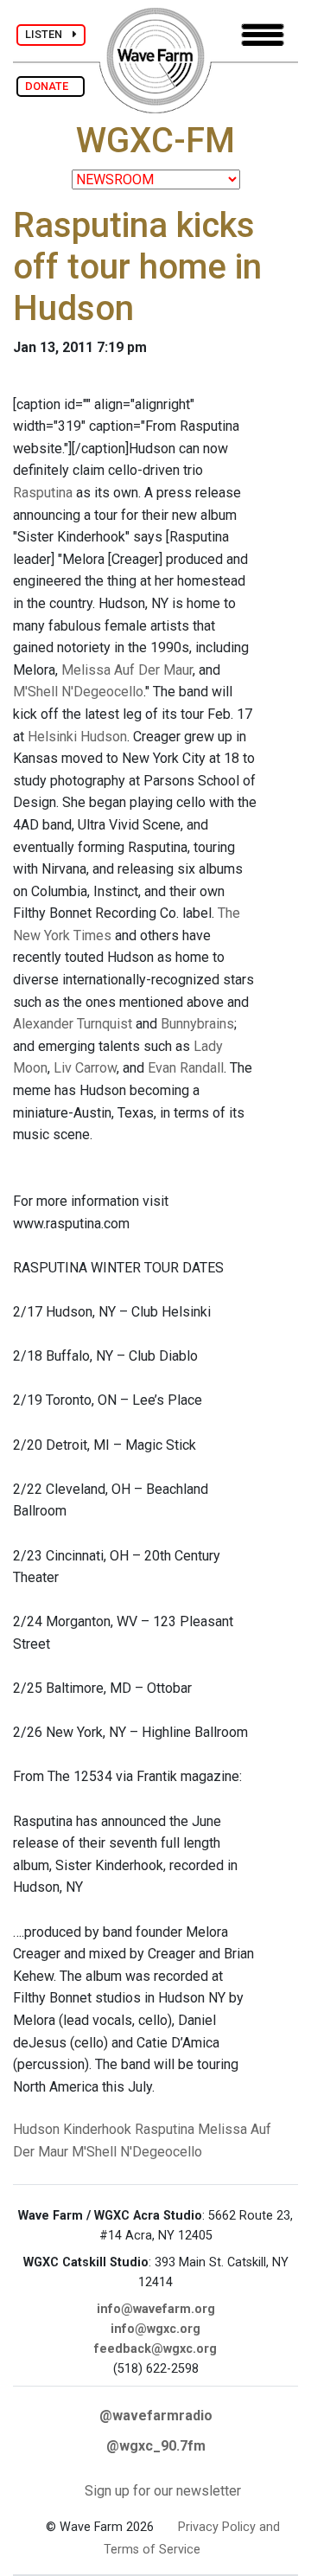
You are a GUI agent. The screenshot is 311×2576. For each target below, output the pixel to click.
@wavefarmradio (156, 2416)
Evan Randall (186, 1068)
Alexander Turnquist (73, 1024)
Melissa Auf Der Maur (127, 670)
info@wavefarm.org (156, 2309)
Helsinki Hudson (77, 737)
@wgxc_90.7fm (156, 2446)
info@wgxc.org (155, 2329)
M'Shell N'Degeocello (78, 692)
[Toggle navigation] (263, 35)
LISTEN (49, 34)
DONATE (51, 86)
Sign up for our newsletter (163, 2491)
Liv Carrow (85, 1068)
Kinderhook (97, 2129)
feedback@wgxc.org (155, 2349)
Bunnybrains (197, 1024)
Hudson (36, 2129)
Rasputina (43, 493)
